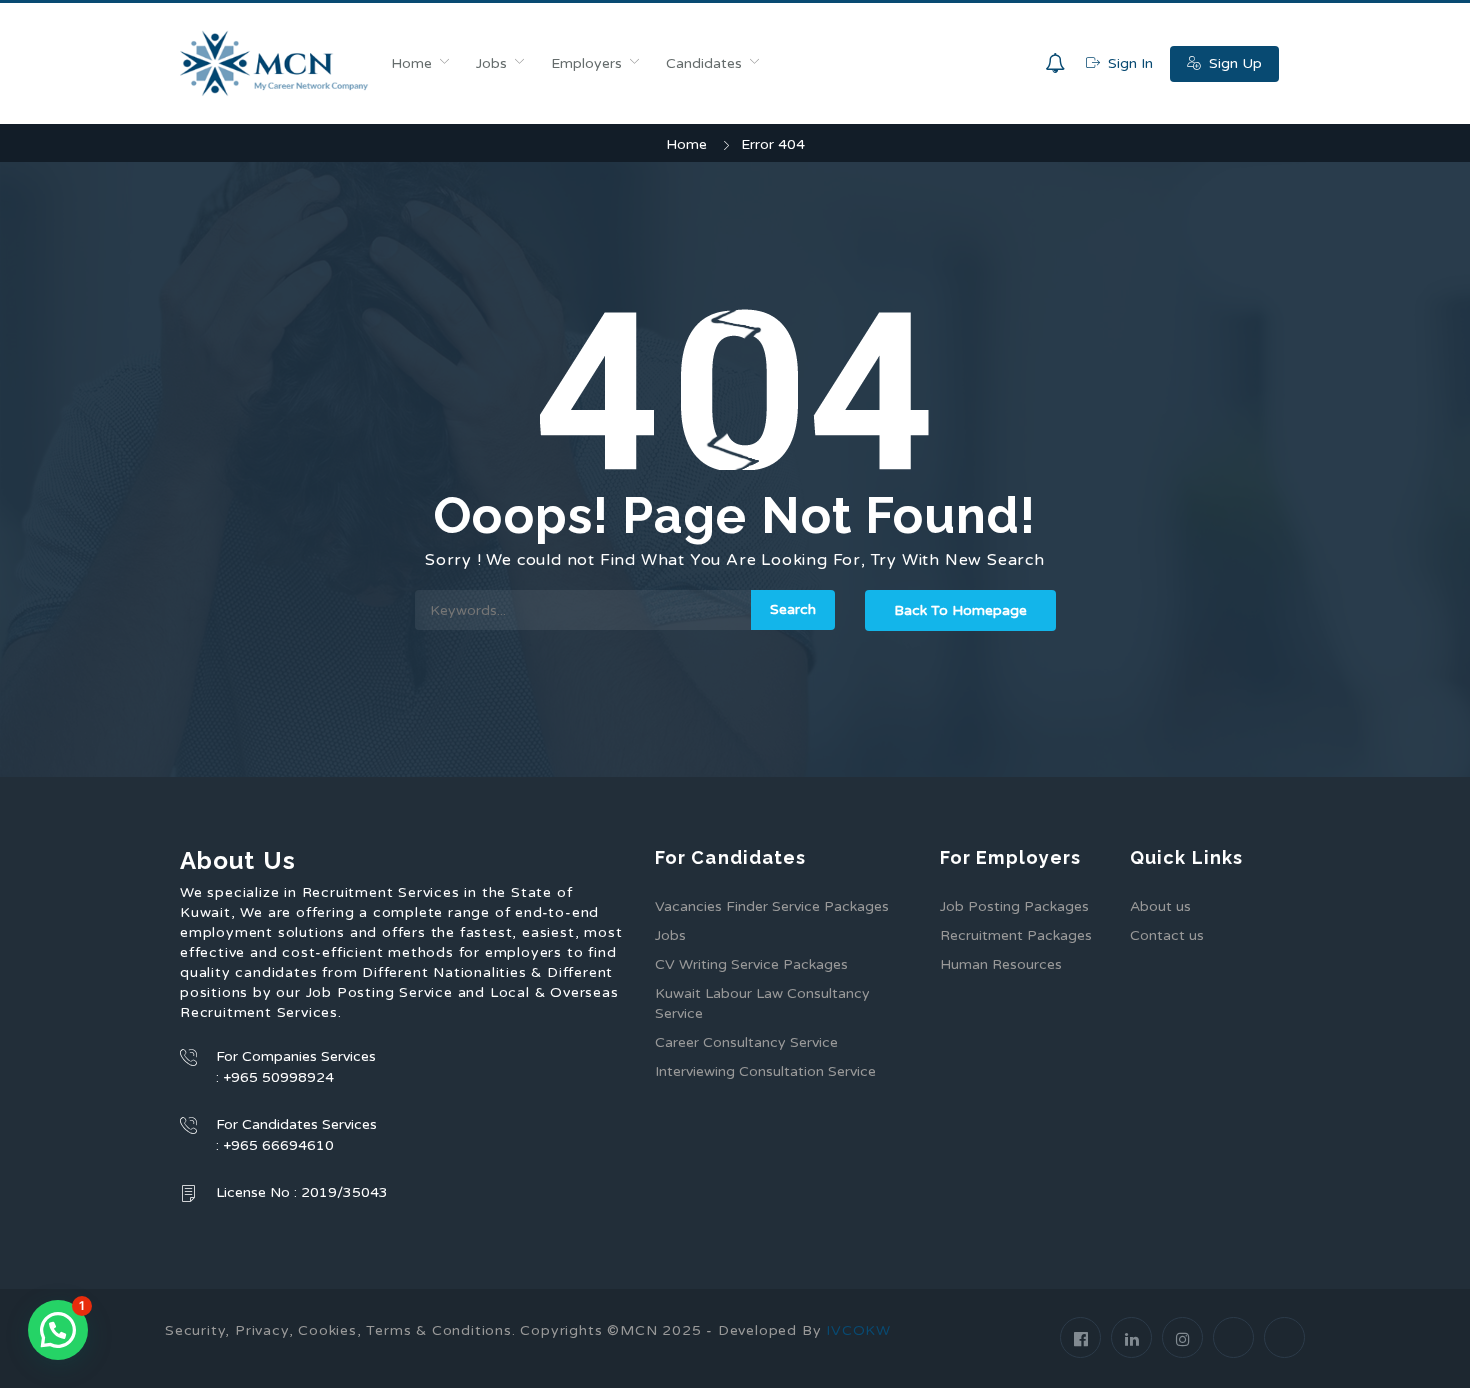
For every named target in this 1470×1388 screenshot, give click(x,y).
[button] (58, 1330)
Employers (586, 63)
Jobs (491, 63)
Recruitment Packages (1016, 935)
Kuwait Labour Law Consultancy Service (762, 1003)
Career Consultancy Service (746, 1042)
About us (1160, 906)
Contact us (1167, 935)
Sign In (1128, 63)
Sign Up (1233, 63)
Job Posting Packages (1014, 906)
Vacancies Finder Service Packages (772, 906)
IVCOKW (858, 1330)
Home (411, 63)
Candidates (704, 63)
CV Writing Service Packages (751, 964)
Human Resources (1001, 964)
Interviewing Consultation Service (765, 1071)
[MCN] (274, 63)
